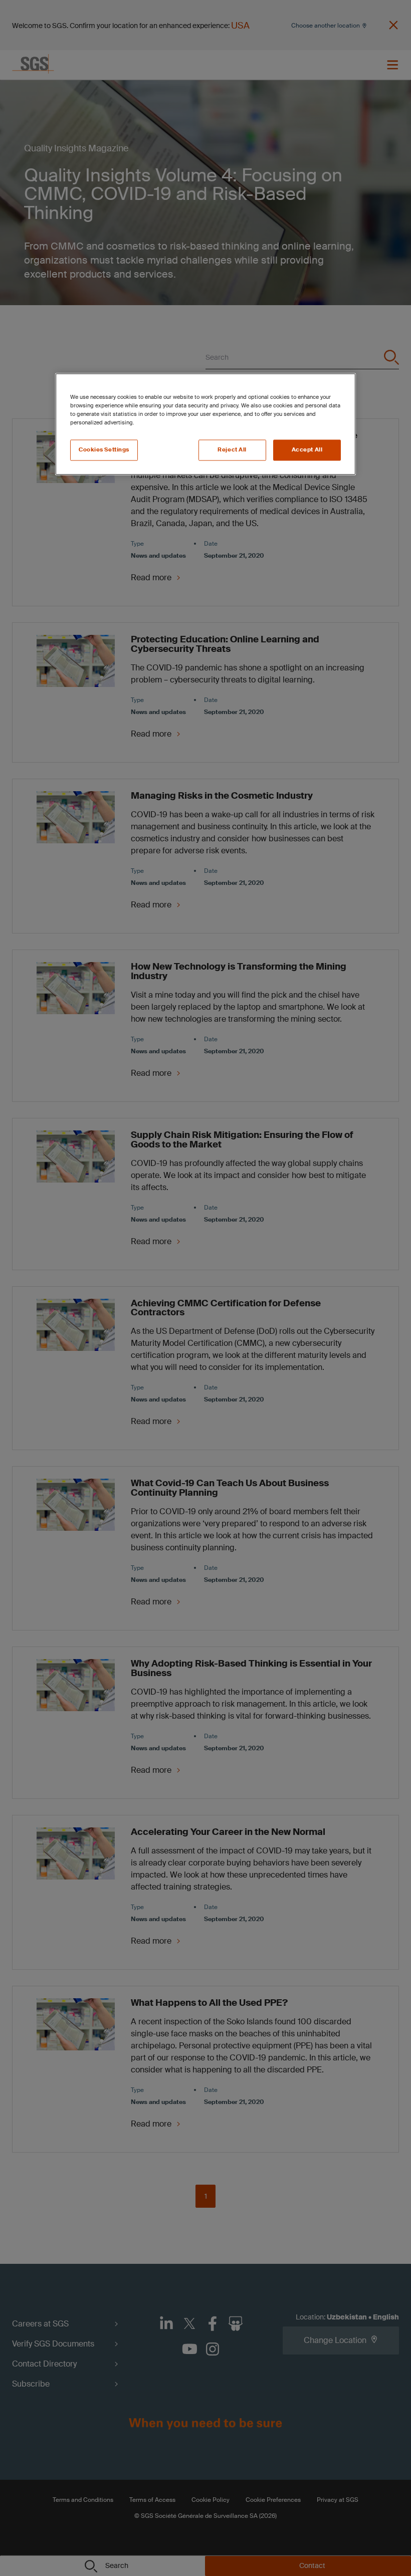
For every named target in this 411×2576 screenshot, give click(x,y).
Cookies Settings (104, 450)
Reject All (232, 450)
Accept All (307, 450)
